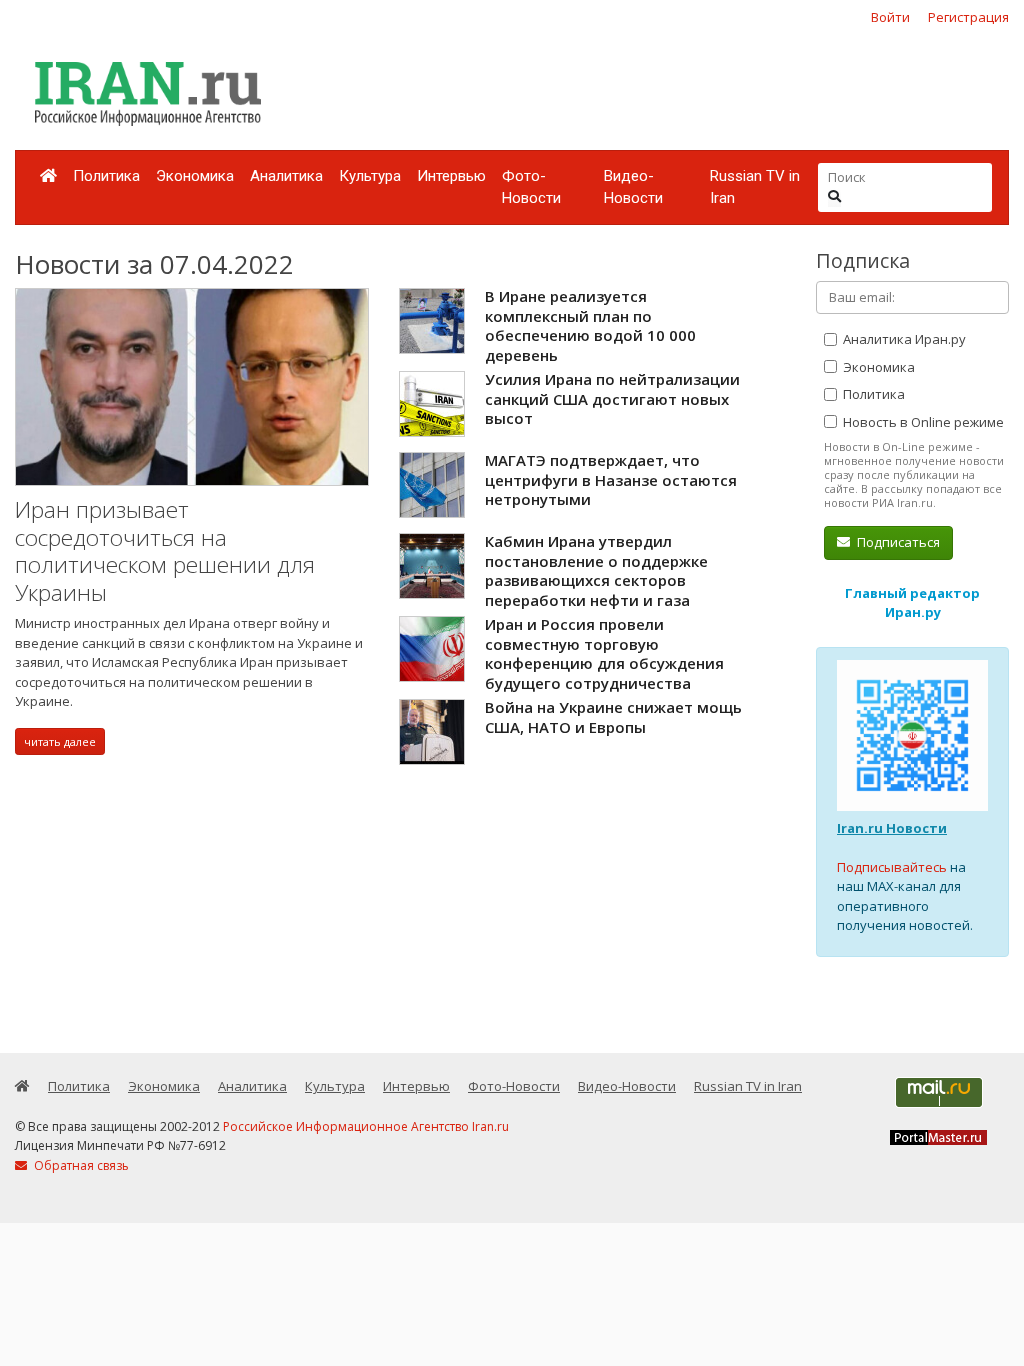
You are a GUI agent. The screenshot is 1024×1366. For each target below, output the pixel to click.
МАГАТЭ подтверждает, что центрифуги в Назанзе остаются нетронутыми (611, 479)
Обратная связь (80, 1165)
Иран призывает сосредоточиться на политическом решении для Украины (165, 551)
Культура (370, 176)
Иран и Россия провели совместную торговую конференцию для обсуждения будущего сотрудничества (604, 653)
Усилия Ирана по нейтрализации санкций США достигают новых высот (612, 398)
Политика (106, 176)
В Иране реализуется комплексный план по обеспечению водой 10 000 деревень (590, 325)
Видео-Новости (633, 187)
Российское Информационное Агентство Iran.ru (366, 1126)
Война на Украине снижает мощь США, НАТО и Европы (613, 717)
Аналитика (286, 176)
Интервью (451, 176)
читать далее (60, 741)
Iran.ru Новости (892, 828)
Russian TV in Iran (755, 187)
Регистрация (968, 17)
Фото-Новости (531, 187)
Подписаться (897, 542)
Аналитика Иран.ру (903, 339)
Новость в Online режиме (922, 422)
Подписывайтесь (892, 867)
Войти (890, 17)
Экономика (195, 176)
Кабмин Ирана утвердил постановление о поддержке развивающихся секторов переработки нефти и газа (596, 570)
